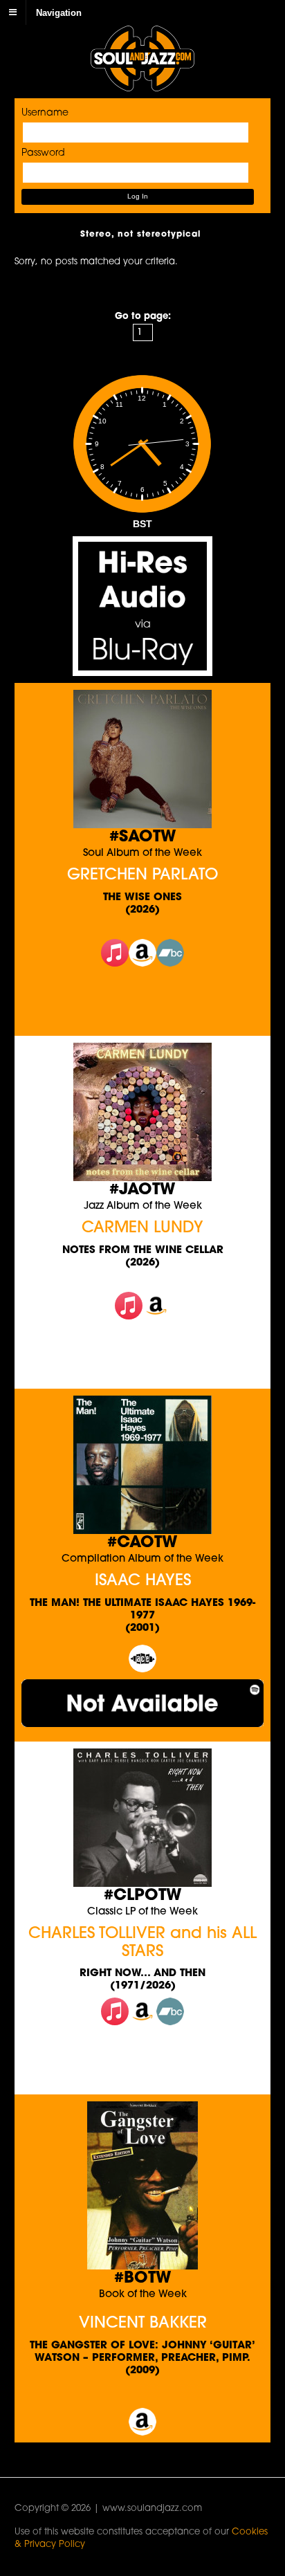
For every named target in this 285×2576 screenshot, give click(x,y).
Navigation (59, 12)
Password (43, 153)
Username (45, 113)
